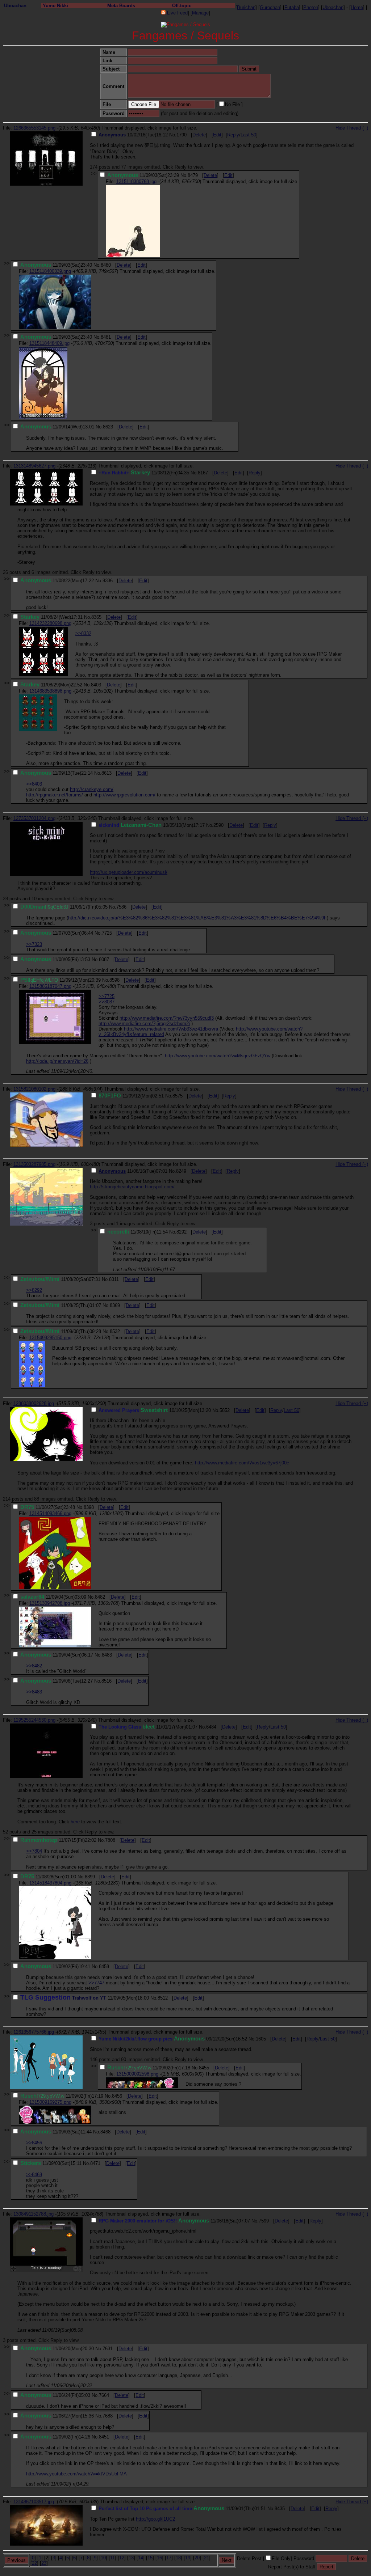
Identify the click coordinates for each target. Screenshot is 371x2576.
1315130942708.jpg (50, 1603)
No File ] (234, 104)
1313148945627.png (34, 466)
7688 (108, 2416)
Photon (311, 7)
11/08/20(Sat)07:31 (60, 1279)
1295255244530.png (34, 1720)
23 (44, 2563)
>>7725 (107, 996)
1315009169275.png (50, 2102)
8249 (181, 1171)
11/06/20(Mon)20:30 (57, 2349)
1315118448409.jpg (49, 343)
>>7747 (96, 1983)
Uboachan (15, 6)
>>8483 (34, 1692)
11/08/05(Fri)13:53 (55, 959)
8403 (96, 685)
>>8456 (34, 2143)
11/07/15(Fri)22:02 (58, 1840)
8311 (114, 1279)
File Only (281, 2558)
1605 (261, 2039)
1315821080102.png (34, 1089)
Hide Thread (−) (352, 128)
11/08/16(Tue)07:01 (133, 1171)
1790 (182, 135)
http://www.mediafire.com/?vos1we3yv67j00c (242, 1463)
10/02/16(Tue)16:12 (133, 135)
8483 (107, 1655)
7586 (121, 907)
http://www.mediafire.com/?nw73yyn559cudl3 (167, 1018)
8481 (106, 337)
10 (103, 2558)
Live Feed (177, 13)
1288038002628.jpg (34, 1403)
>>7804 (34, 1851)
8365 (96, 617)
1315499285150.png (50, 1338)
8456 (117, 2096)
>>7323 (34, 944)
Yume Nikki (55, 6)
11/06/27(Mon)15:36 (57, 2416)
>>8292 (34, 1290)
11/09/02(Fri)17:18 (149, 2068)
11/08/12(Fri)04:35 (144, 473)
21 (207, 2558)
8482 (100, 1597)
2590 (218, 825)
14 (141, 2558)
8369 (115, 1305)
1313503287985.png (34, 1164)
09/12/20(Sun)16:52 (173, 2039)
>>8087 (107, 1002)
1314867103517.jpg (34, 2502)
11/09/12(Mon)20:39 (61, 980)
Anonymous (112, 135)
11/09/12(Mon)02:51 (131, 1096)
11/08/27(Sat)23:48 (48, 1507)
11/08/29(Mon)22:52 (51, 685)
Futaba (292, 7)
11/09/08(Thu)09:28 (61, 1331)
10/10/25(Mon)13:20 (155, 1410)
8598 (114, 980)
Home (357, 7)
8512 (163, 1998)
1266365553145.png (34, 128)
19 (188, 2558)
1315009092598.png (137, 2074)
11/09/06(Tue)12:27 (57, 1681)
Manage (200, 13)
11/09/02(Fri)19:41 (55, 1966)
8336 (108, 581)
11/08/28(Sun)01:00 (48, 1877)
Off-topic (182, 6)
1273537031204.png (34, 818)
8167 (203, 473)
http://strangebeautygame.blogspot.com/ (132, 1187)
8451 (104, 2437)
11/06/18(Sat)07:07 (174, 2221)
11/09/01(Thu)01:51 (182, 2509)
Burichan (246, 7)
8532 (115, 1331)
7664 (104, 2395)
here (75, 1822)
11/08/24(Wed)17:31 (51, 617)
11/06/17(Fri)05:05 (64, 907)
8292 (182, 1232)
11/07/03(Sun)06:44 (57, 933)
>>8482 (34, 1666)
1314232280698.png (50, 623)
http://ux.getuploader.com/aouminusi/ (129, 872)
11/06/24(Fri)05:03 (55, 2395)
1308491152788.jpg (34, 2214)
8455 (204, 2068)
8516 (107, 1681)
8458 (104, 1966)
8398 (89, 1507)
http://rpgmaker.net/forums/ (55, 795)
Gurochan (270, 7)
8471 (95, 2163)
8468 (105, 2132)
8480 (106, 265)
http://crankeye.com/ (92, 789)
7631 (108, 2349)
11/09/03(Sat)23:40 (56, 265)
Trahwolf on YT (89, 1998)
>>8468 (34, 2175)
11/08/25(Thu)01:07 (61, 1305)
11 (112, 2558)
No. (173, 135)
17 (169, 2558)
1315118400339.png (50, 271)
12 (122, 2558)
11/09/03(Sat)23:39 (143, 175)
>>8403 (34, 784)
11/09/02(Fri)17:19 (62, 2096)
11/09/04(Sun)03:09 (53, 1597)
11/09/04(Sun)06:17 (57, 1655)
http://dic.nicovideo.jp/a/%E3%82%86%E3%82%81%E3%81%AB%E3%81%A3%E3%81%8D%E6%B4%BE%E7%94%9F (197, 918)
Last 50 (248, 135)
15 (150, 2558)
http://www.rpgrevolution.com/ (124, 795)
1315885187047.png (50, 986)
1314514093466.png (50, 1513)
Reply (233, 135)
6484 (211, 1727)
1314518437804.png (50, 1883)
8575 (178, 1096)
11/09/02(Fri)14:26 (55, 2437)
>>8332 (83, 633)
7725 (107, 933)
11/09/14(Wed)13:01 (57, 427)
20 (197, 2558)
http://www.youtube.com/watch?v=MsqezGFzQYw (218, 1056)
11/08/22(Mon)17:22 (57, 581)
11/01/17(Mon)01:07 (148, 1727)
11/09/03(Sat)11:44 (56, 2132)
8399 (90, 1877)
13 (131, 2558)
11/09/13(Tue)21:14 (57, 773)
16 (159, 2558)
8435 (280, 2509)
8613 (107, 773)
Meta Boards (121, 6)
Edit (217, 135)
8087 (104, 959)
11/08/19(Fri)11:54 (137, 1232)
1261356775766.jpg (34, 2032)
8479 (193, 175)
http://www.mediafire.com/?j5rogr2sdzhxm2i (144, 1023)
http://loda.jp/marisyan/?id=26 (57, 1061)
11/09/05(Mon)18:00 (85, 1998)
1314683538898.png (50, 691)
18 (178, 2558)
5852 (225, 1410)
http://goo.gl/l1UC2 (155, 2519)
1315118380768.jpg (136, 181)
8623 (108, 427)
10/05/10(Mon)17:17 (152, 825)
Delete (199, 135)
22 (34, 2563)
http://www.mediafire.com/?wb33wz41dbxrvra (171, 1029)
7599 (264, 2221)
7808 (110, 1840)
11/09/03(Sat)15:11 (51, 2163)
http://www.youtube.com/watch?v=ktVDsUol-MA (76, 2474)
